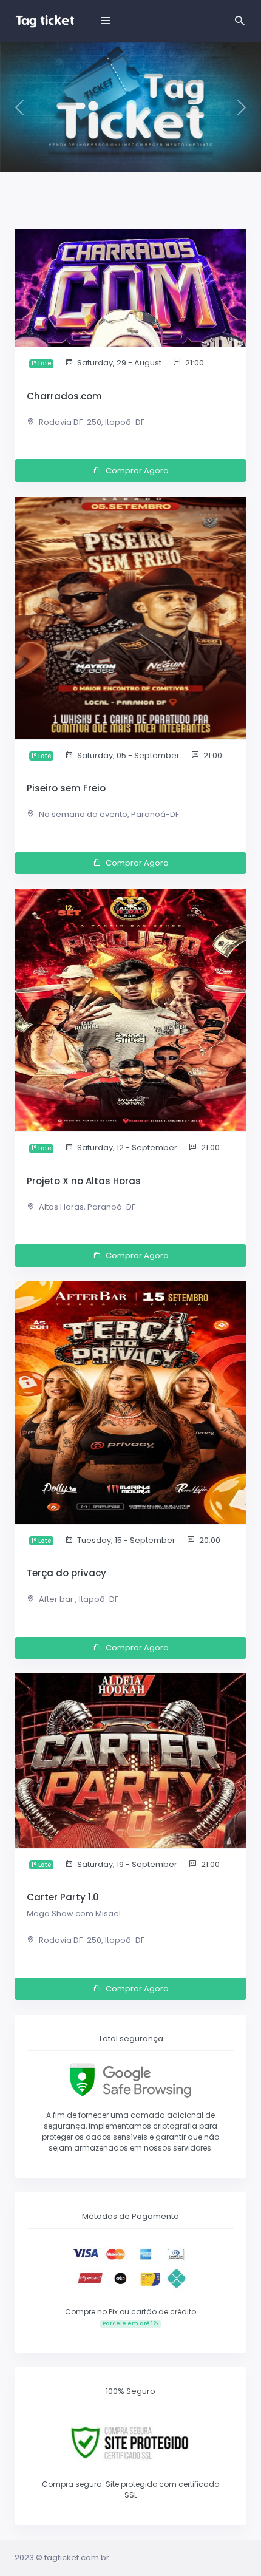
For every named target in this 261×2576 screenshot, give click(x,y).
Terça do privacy (66, 1573)
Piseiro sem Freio (66, 788)
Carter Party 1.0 (63, 1897)
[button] (20, 107)
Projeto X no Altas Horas (84, 1181)
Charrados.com (64, 396)
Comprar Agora (137, 471)
